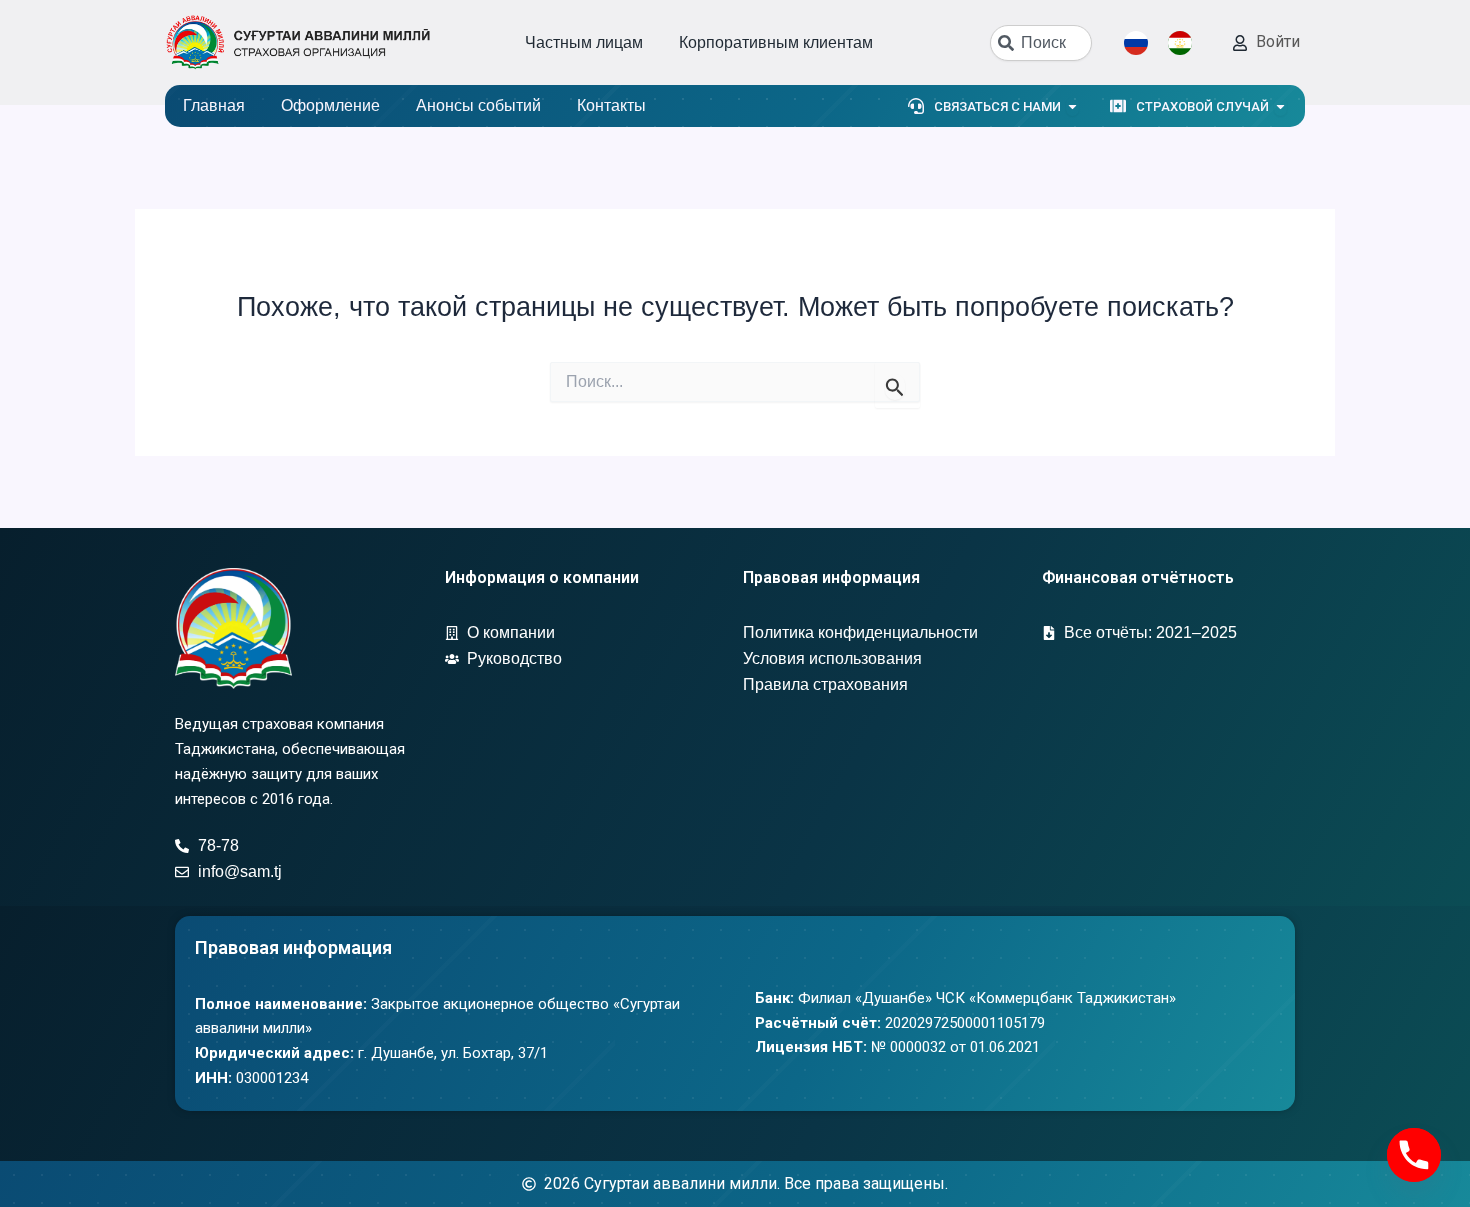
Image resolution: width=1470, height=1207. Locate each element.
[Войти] (1240, 43)
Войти (1278, 41)
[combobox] (1041, 43)
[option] (1185, 43)
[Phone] (1414, 1155)
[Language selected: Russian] (1168, 43)
